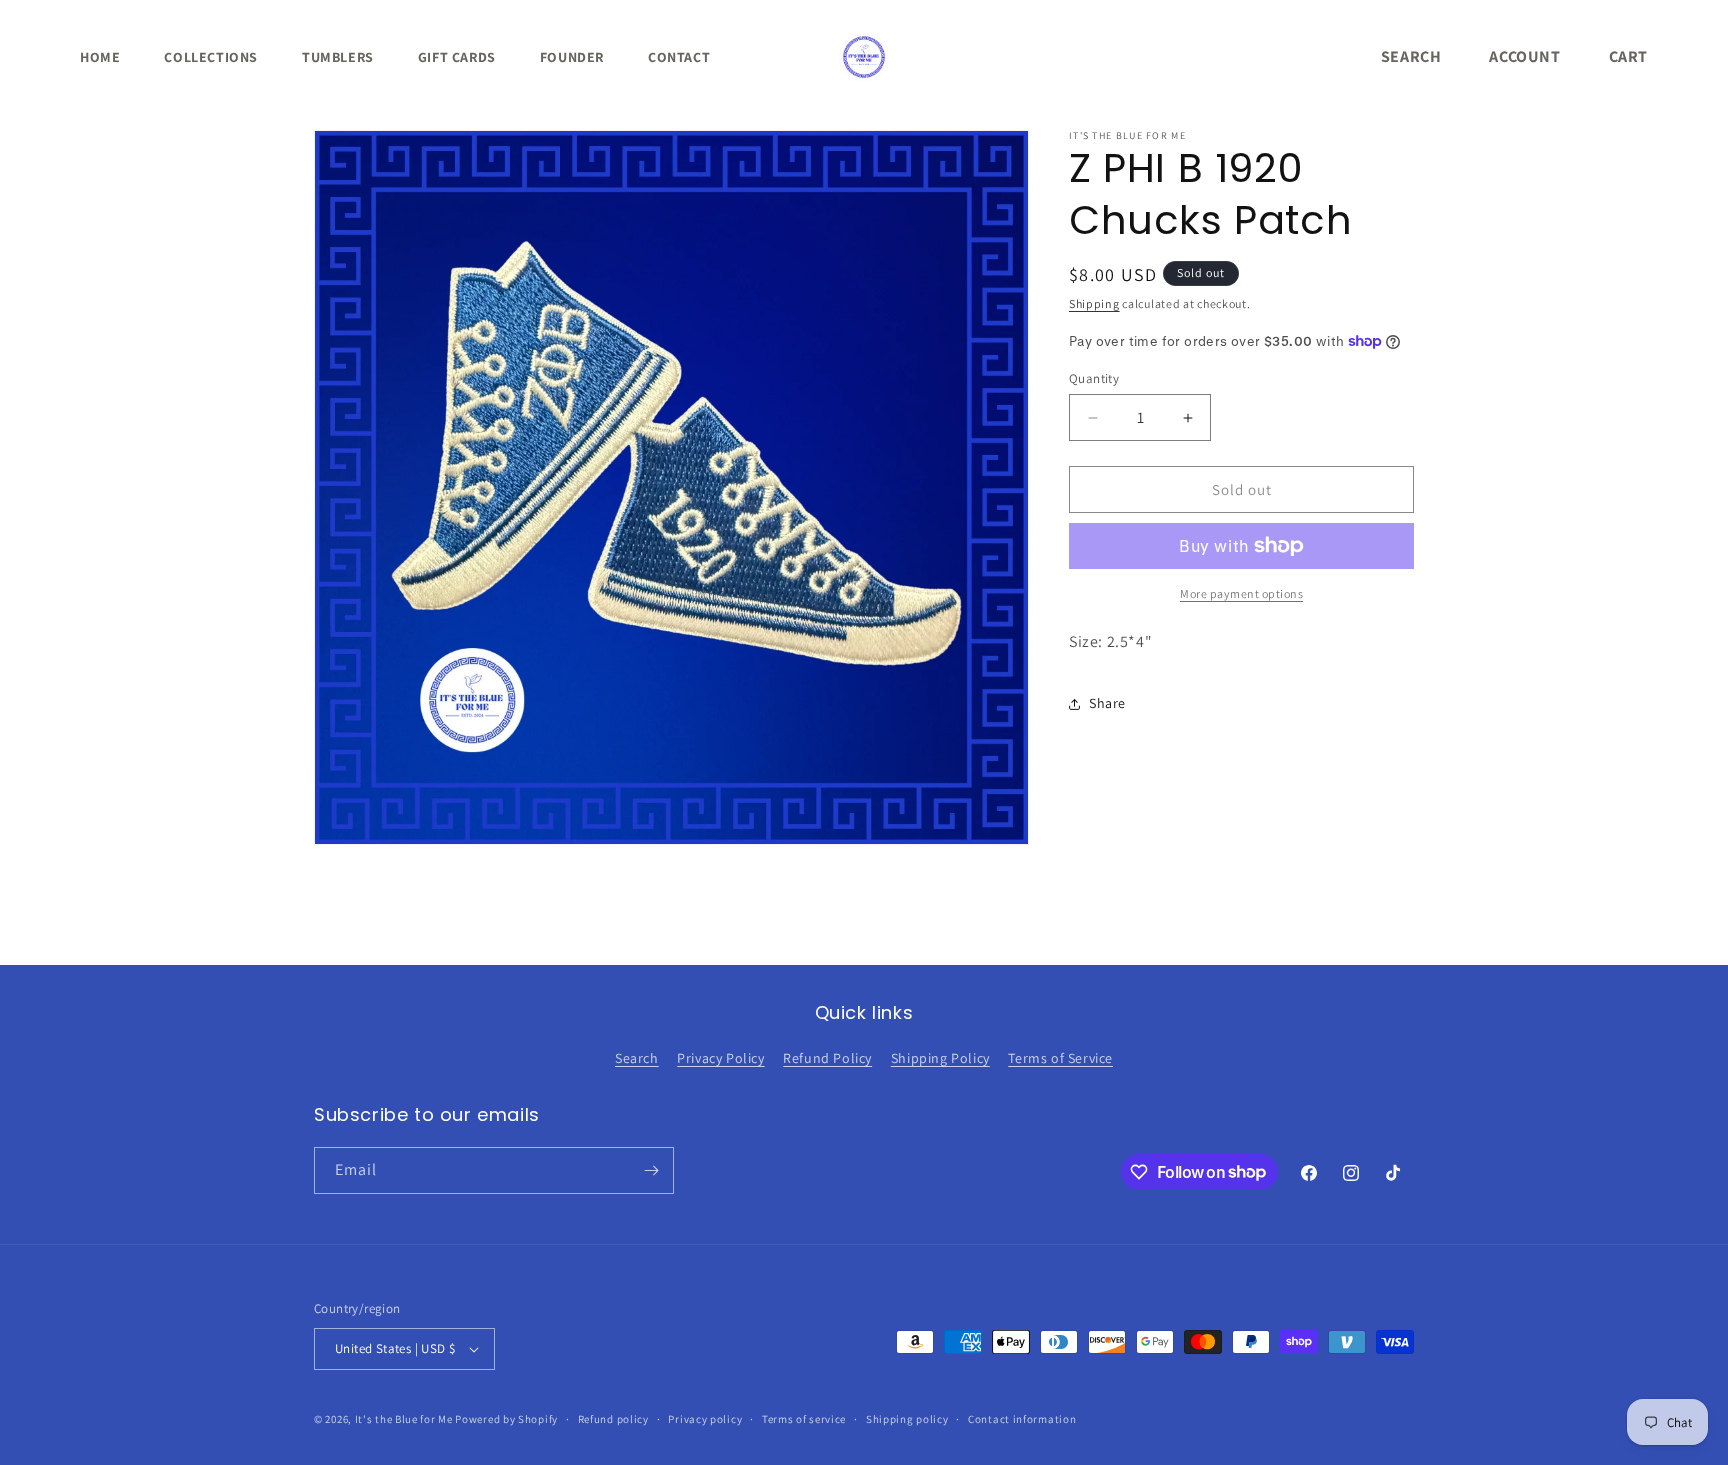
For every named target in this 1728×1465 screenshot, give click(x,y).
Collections (211, 57)
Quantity (1094, 378)
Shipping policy (907, 1419)
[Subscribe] (651, 1170)
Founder (572, 57)
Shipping (1094, 303)
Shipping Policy (940, 1058)
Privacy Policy (720, 1058)
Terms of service (804, 1419)
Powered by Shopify (506, 1419)
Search (637, 1058)
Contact (679, 57)
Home (100, 57)
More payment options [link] (1241, 593)
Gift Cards (457, 57)
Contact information (1022, 1419)
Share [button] (1107, 703)
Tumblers (338, 57)
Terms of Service (1060, 1058)
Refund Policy (827, 1058)
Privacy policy (705, 1419)
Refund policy (613, 1419)
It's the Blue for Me (404, 1419)
